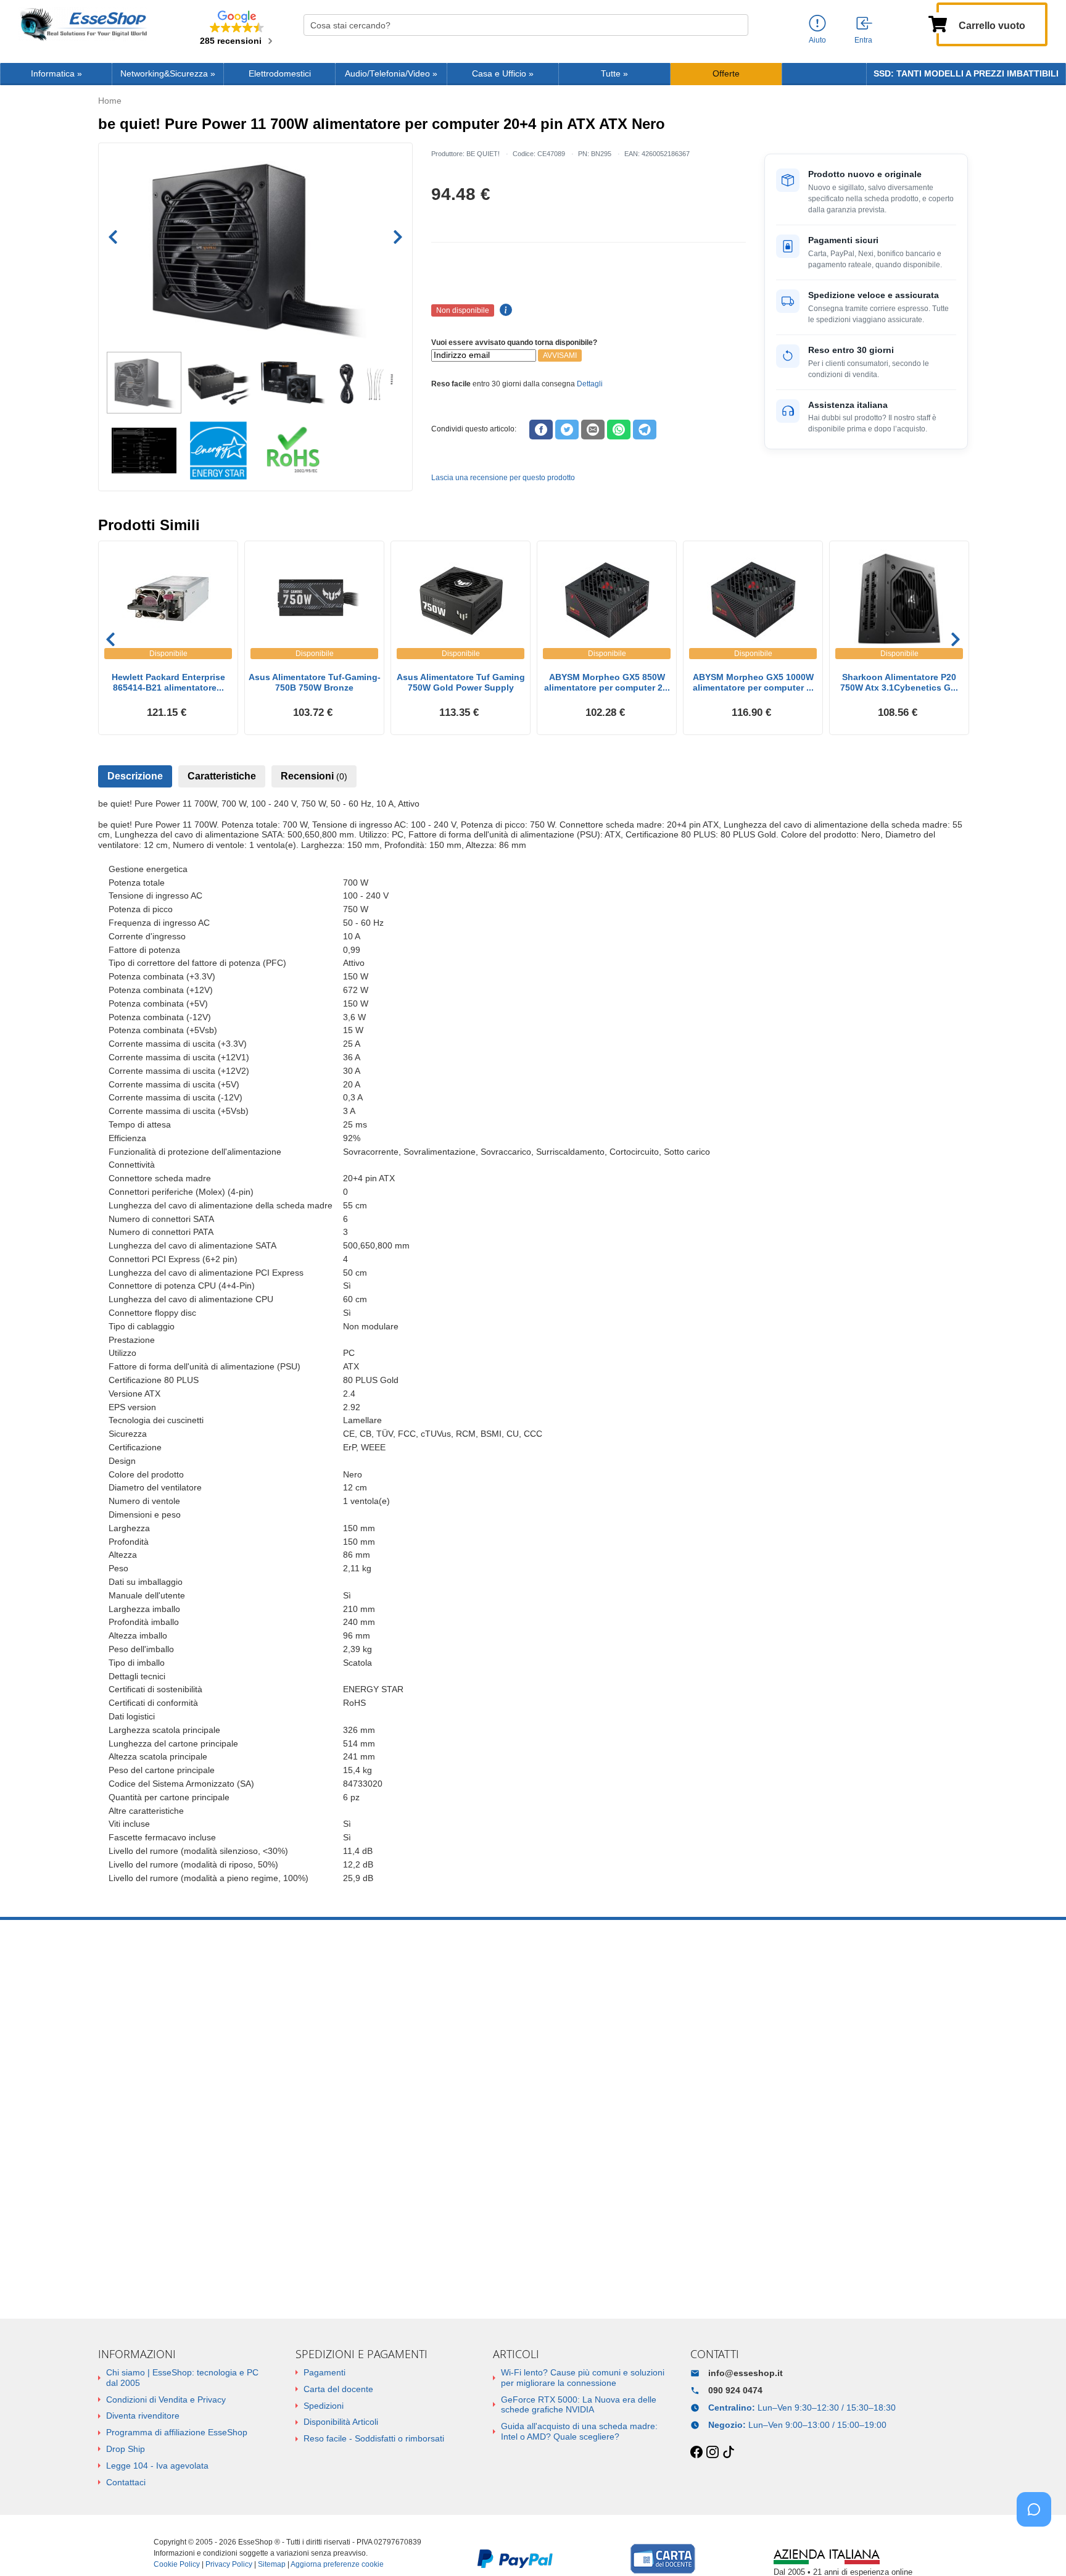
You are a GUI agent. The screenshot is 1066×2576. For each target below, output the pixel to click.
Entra (863, 40)
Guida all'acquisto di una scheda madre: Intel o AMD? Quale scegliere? (579, 2431)
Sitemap (272, 2564)
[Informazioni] (817, 24)
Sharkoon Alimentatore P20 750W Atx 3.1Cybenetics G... (899, 682)
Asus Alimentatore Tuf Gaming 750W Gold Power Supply (461, 682)
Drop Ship (126, 2449)
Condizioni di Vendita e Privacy (166, 2399)
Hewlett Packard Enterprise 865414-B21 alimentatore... (168, 682)
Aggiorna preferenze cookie (337, 2564)
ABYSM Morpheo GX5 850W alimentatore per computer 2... (607, 682)
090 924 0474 (735, 2390)
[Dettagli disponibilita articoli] (504, 310)
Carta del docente (338, 2389)
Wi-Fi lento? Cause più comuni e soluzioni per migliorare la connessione (583, 2378)
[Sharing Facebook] (541, 430)
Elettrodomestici (280, 74)
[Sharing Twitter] (567, 430)
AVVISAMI (560, 355)
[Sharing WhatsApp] (619, 430)
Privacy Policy (229, 2564)
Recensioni (314, 776)
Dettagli (590, 384)
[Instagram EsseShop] (713, 2453)
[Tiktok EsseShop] (729, 2453)
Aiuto (817, 40)
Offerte (726, 74)
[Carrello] (938, 23)
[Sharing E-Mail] (593, 430)
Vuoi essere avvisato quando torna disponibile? (514, 343)
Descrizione (135, 776)
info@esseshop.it (746, 2373)
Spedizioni (324, 2406)
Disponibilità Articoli (341, 2422)
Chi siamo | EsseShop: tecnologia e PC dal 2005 (182, 2378)
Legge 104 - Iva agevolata (157, 2466)
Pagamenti (324, 2372)
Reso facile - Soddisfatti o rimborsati (374, 2438)
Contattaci (126, 2482)
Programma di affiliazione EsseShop (177, 2432)
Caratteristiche (222, 776)
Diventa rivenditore (143, 2416)
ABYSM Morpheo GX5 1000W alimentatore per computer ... (753, 682)
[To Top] (1038, 2547)
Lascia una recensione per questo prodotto (503, 478)
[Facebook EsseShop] (696, 2453)
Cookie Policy (177, 2564)
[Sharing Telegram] (645, 430)
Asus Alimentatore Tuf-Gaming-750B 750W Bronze (315, 682)
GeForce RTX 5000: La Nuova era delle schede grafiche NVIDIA (579, 2405)
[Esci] (865, 24)
